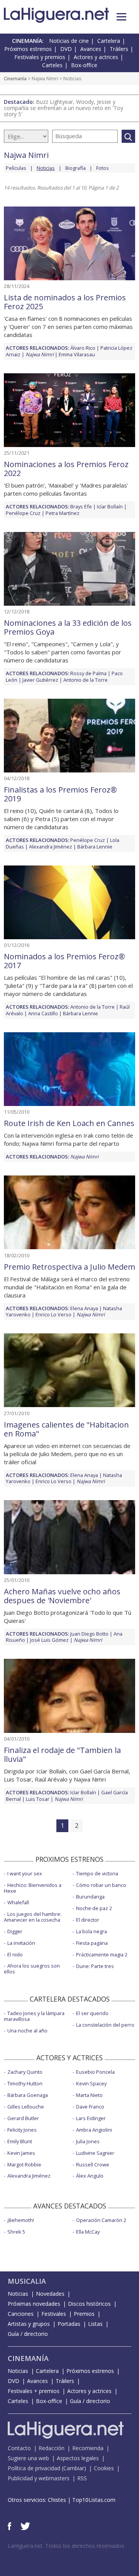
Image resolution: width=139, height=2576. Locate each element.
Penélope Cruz (23, 513)
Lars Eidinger (91, 2118)
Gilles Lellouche (26, 2107)
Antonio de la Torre (86, 680)
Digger (15, 1931)
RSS (82, 2478)
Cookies (104, 2468)
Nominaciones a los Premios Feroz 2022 (66, 469)
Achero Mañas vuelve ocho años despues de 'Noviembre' (62, 1596)
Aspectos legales (78, 2458)
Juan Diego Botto (89, 1634)
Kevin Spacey (91, 2083)
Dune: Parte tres (95, 1966)
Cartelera (109, 41)
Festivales (54, 2314)
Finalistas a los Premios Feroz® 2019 (60, 794)
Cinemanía (15, 79)
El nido (15, 1954)
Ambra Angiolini (94, 2130)
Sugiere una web (28, 2458)
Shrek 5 (16, 2232)
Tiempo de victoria (97, 1873)
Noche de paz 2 (94, 1908)
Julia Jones (88, 2141)
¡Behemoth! (21, 2220)
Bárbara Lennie (95, 847)
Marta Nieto (89, 2095)
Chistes (57, 2500)
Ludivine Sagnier (95, 2153)
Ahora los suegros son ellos (32, 1969)
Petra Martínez (63, 513)
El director (88, 1920)
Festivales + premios (34, 2391)
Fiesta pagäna (92, 1943)
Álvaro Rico (83, 348)
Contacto (19, 2448)
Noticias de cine (69, 41)
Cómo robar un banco (101, 1885)
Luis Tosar (38, 1799)
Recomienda (88, 2448)
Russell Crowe (93, 2164)
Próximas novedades (34, 2304)
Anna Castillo (43, 1013)
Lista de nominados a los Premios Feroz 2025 (65, 302)
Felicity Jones (22, 2130)
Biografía (75, 168)
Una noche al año (27, 2031)
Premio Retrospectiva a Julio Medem (69, 1267)
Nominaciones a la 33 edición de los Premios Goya (68, 627)
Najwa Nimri (45, 79)
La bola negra (92, 1931)
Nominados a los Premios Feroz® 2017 (64, 961)
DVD (66, 49)
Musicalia (27, 2281)
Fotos (103, 168)
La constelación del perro (105, 2025)
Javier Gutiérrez (40, 680)
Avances (91, 49)
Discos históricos (89, 2304)
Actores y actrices (96, 57)
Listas (95, 2324)
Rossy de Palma (88, 673)
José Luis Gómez (49, 1640)
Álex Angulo (90, 2176)
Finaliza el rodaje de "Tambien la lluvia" (62, 1755)
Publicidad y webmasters (39, 2478)
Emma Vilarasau (77, 354)
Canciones (21, 2314)
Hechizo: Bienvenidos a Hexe (33, 1888)
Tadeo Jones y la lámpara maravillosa (34, 2016)
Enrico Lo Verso (53, 1314)
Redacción (52, 2448)
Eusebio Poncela (95, 2072)
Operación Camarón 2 (101, 2220)
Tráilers (119, 49)
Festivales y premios (40, 57)
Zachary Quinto (25, 2072)
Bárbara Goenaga (28, 2095)
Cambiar (74, 2468)
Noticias (18, 2294)
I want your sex (25, 1873)
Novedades (50, 2294)
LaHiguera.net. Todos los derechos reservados (66, 2546)
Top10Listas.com (94, 2500)
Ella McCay (88, 2232)
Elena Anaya (84, 1308)
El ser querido (92, 2013)
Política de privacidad (34, 2468)
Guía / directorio (28, 2334)
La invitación (21, 1943)
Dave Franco (90, 2107)
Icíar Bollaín (110, 506)
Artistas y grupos (29, 2324)
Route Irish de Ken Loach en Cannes (69, 1123)
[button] (121, 17)
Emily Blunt (20, 2141)
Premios (84, 2314)
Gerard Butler (23, 2118)
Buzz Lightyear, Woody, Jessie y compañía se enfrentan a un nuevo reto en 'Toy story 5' (64, 108)
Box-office (84, 65)
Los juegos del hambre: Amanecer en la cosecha (33, 1917)
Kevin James (21, 2153)
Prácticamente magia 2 (102, 1954)
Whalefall (18, 1902)
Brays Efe (81, 506)
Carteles (52, 65)
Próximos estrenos (28, 49)
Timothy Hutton (25, 2083)
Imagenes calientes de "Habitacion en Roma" (66, 1429)
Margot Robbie (24, 2164)
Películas (16, 168)
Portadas (69, 2324)
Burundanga (90, 1897)
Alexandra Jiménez (51, 847)
